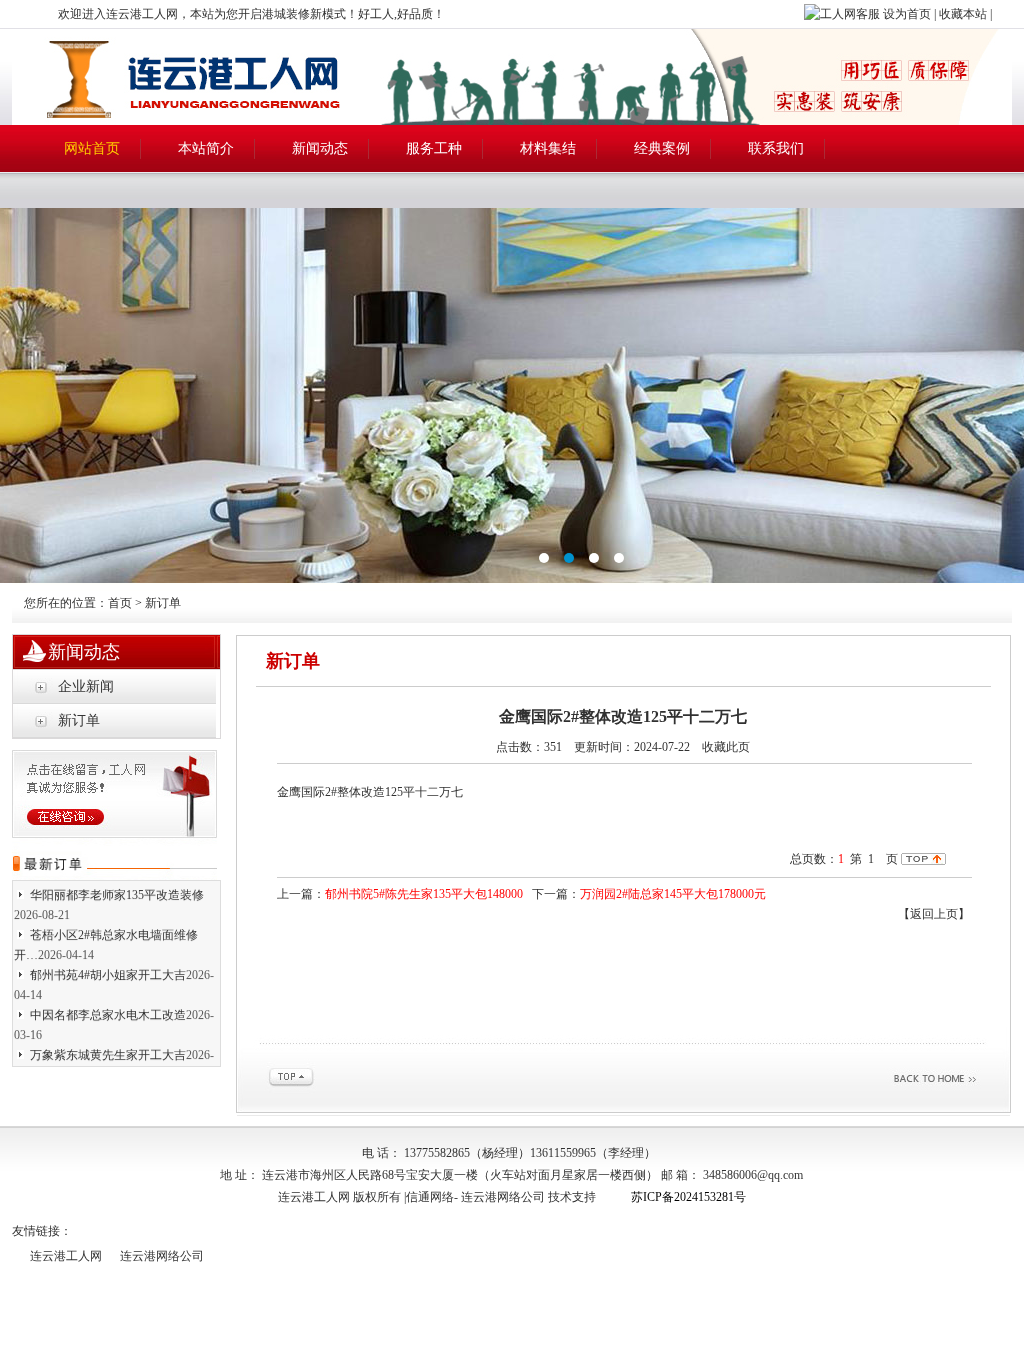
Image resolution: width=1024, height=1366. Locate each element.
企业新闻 (86, 686)
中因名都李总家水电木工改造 (108, 1003)
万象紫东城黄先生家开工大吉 (108, 1043)
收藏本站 (963, 14)
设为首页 (907, 14)
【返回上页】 (934, 914)
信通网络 (430, 1197)
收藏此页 (726, 747)
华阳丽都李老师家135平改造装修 (117, 883)
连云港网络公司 (503, 1197)
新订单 (79, 720)
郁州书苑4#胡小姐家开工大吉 (108, 963)
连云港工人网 (66, 1256)
